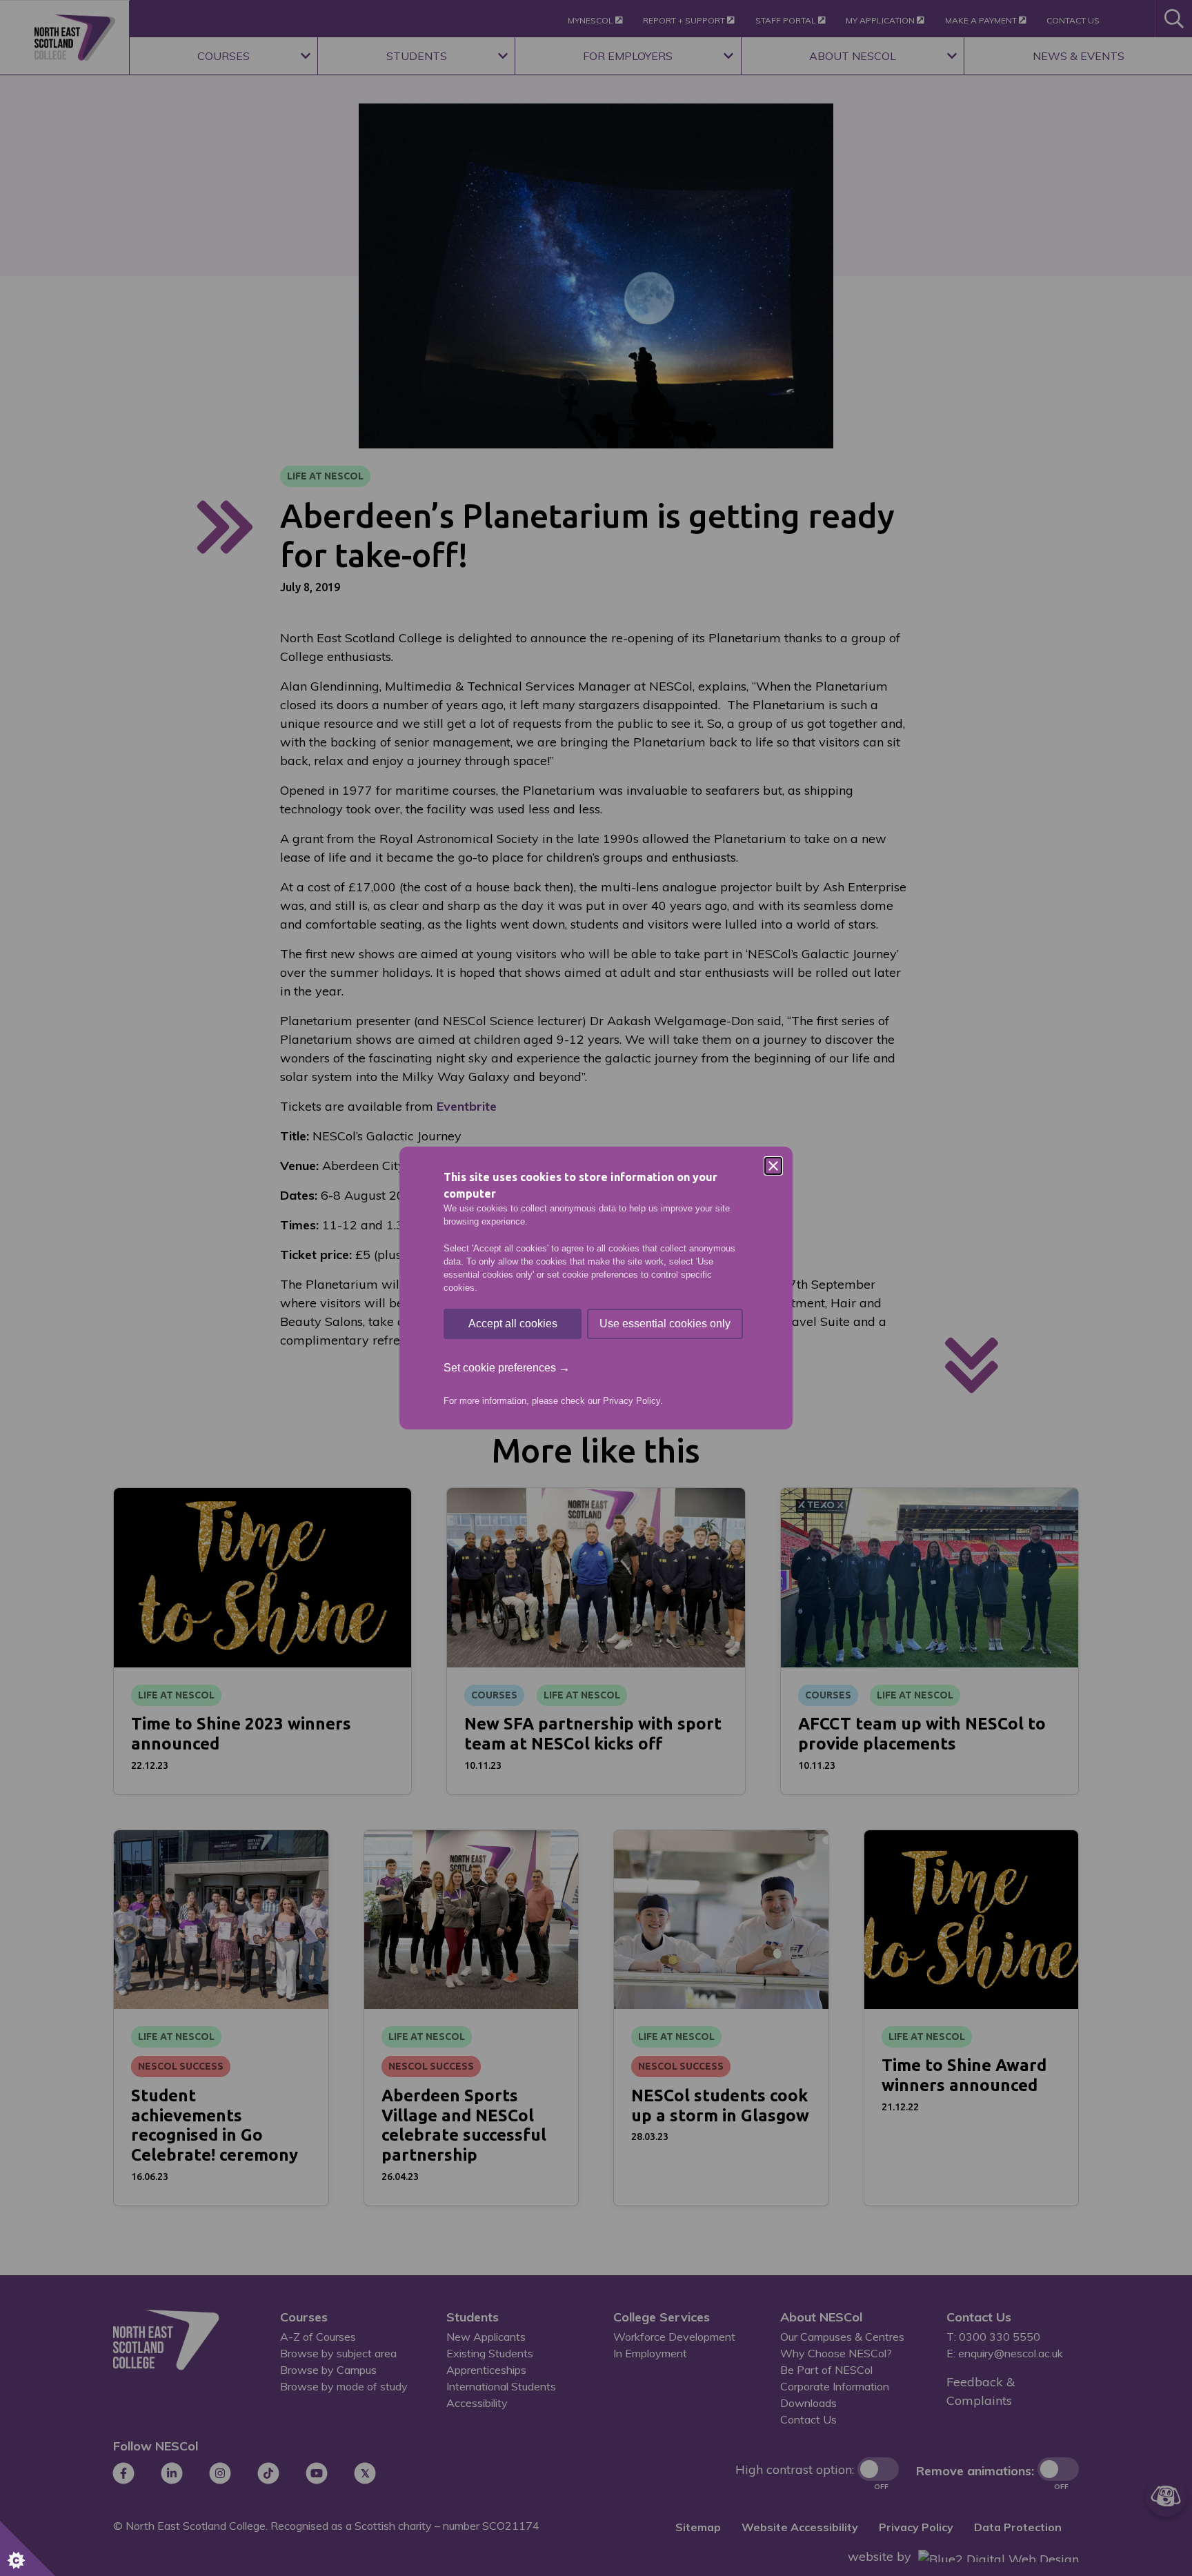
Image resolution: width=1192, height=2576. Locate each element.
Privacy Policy (632, 1401)
